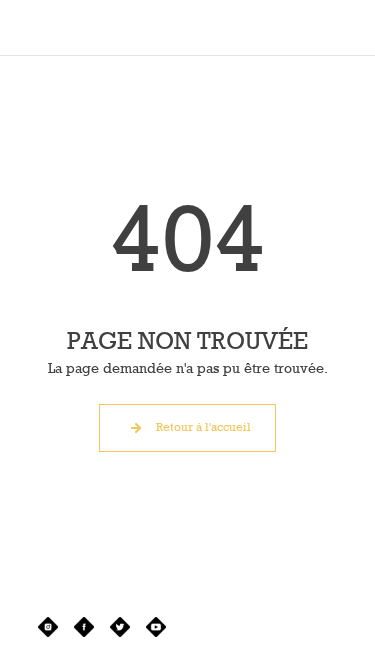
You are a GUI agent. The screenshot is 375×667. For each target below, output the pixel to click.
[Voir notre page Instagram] (48, 627)
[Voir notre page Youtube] (156, 627)
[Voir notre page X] (120, 627)
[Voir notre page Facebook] (84, 627)
